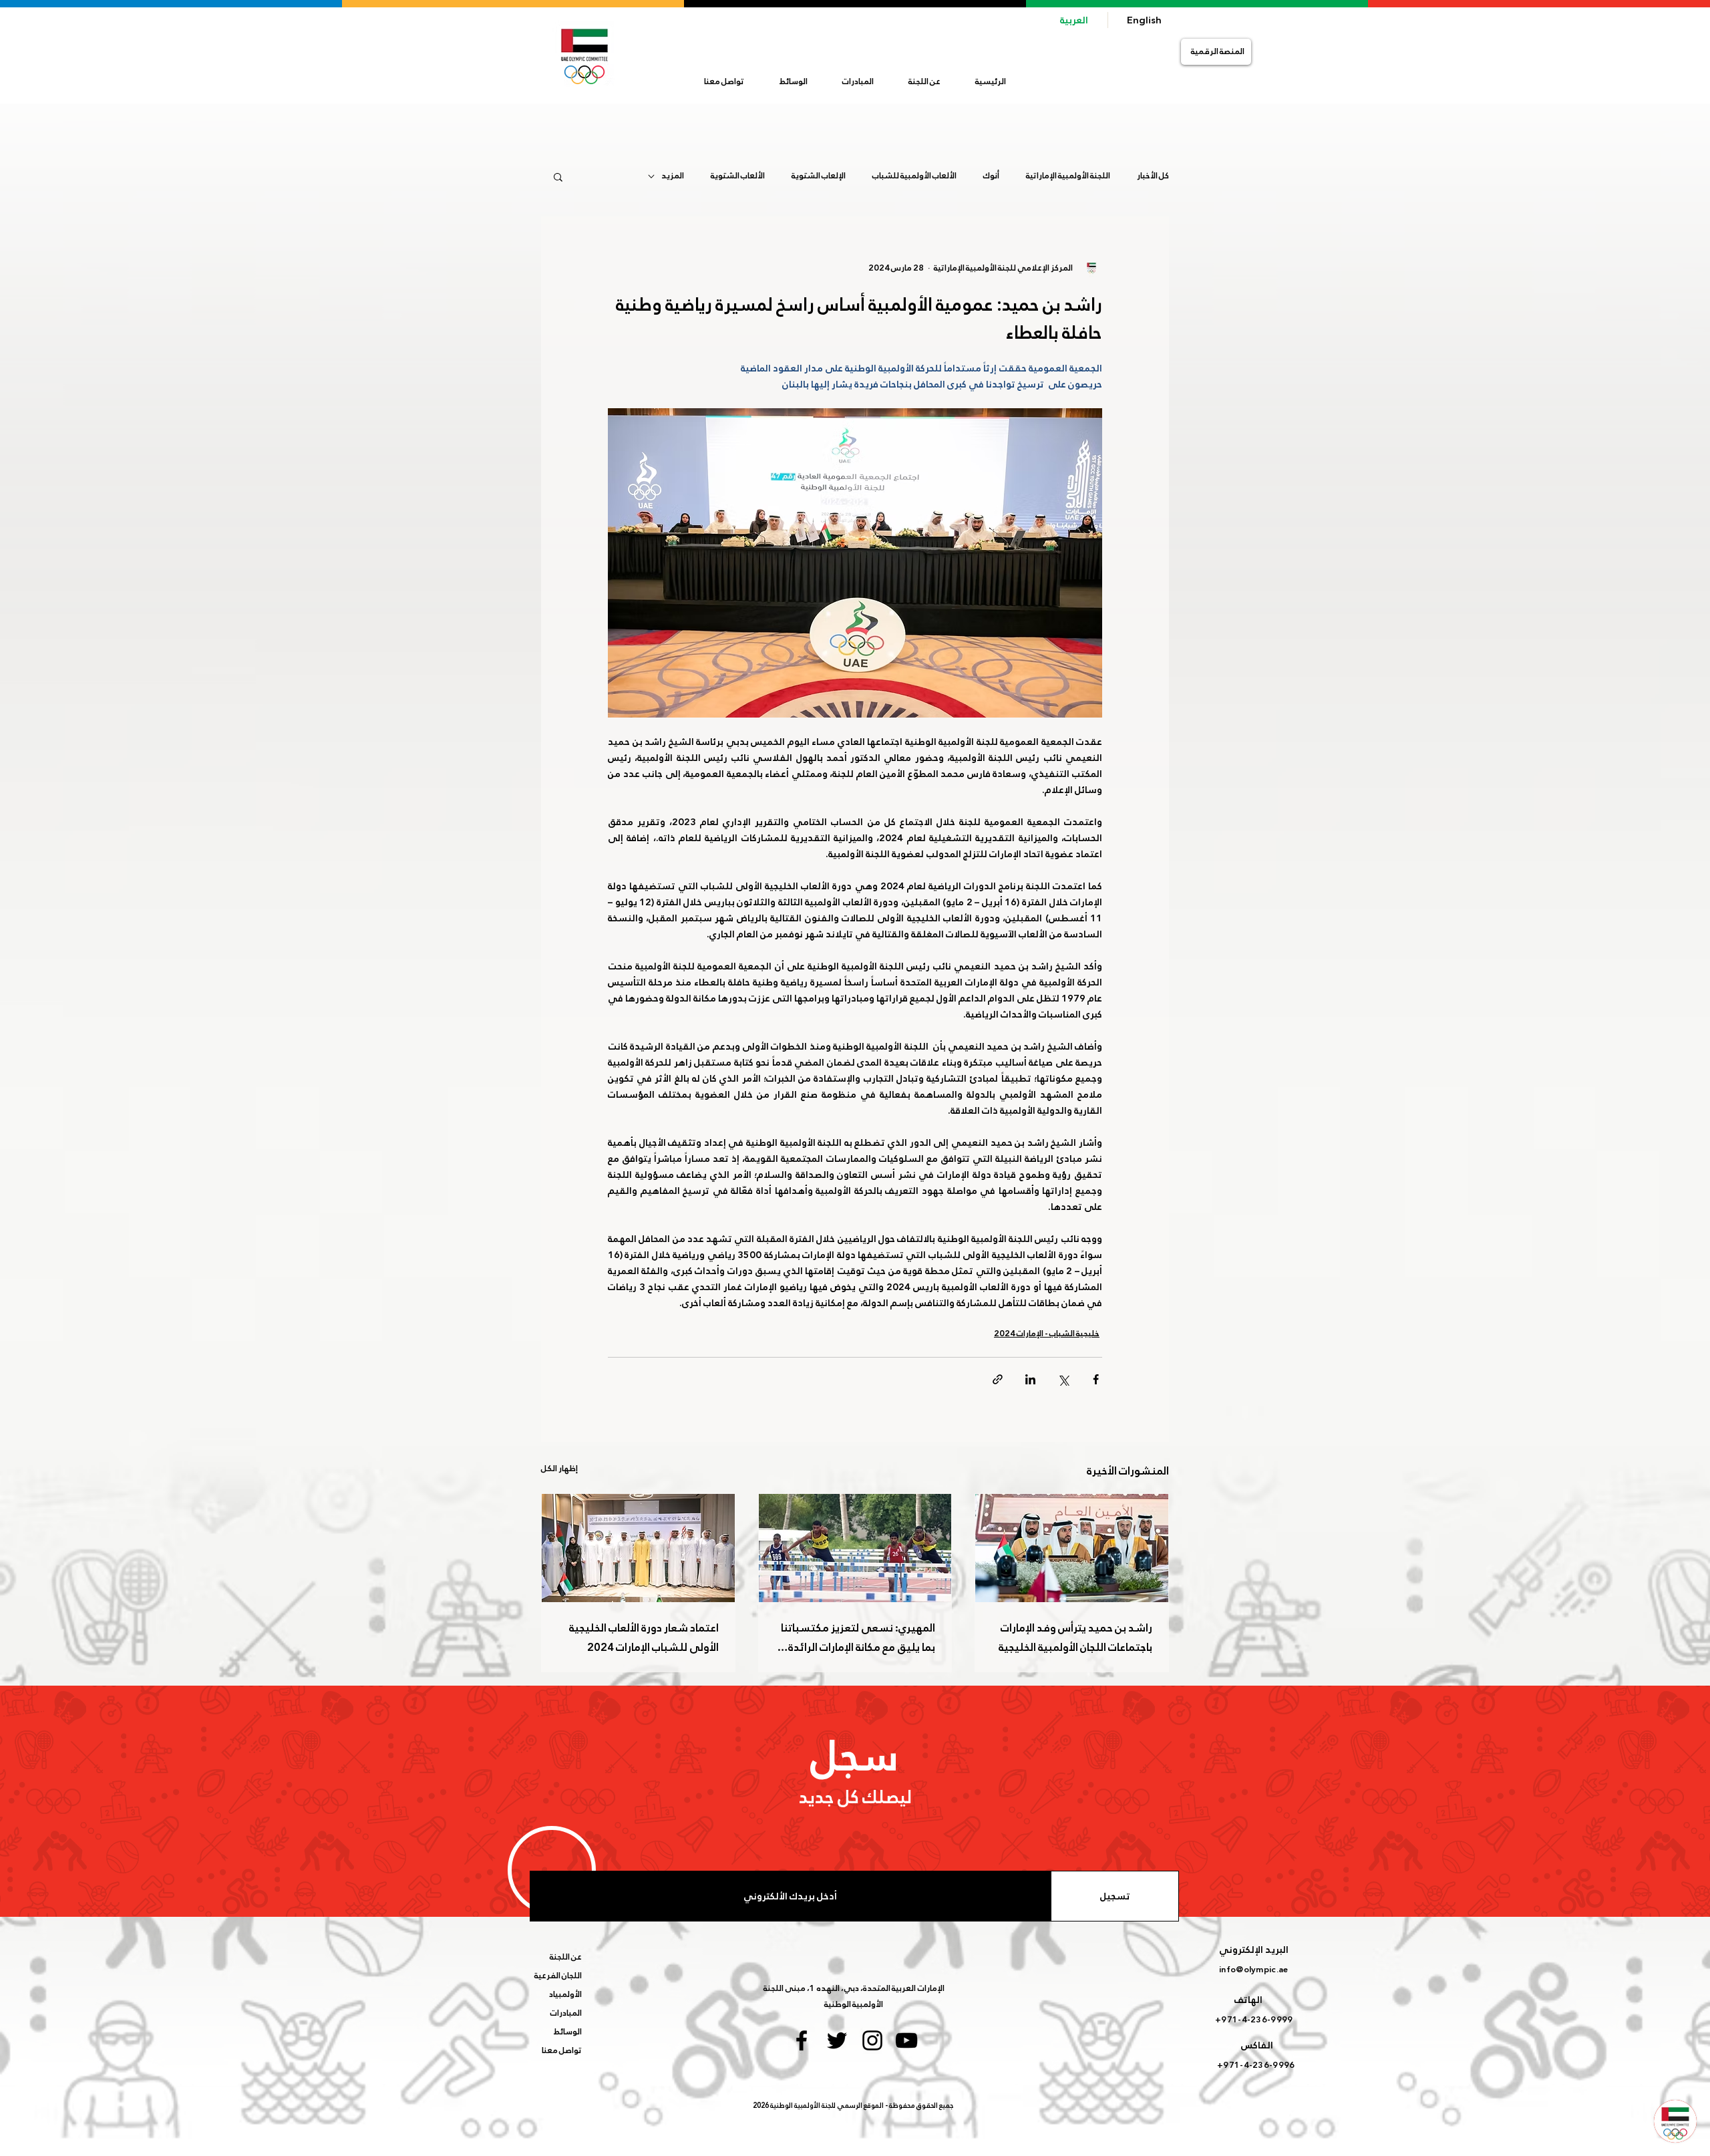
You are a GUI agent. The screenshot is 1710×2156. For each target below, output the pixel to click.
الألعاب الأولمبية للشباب (914, 176)
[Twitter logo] (837, 2040)
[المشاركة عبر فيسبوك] (1096, 1379)
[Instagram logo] (872, 2040)
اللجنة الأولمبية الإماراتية (1068, 176)
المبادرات (566, 2013)
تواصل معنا (562, 2050)
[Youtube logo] (906, 2040)
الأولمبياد (565, 1994)
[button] (924, 82)
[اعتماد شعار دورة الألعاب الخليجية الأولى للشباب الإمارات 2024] (638, 1548)
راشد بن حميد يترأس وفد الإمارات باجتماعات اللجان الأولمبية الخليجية (1075, 1638)
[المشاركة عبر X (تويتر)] (1063, 1379)
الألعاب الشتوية (738, 176)
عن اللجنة (566, 1957)
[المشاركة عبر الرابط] (998, 1379)
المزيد (673, 176)
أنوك (991, 176)
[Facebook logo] (802, 2040)
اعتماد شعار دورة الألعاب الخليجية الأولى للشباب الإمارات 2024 (644, 1638)
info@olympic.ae (1253, 1970)
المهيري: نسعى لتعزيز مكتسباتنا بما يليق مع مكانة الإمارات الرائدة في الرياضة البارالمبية (858, 1638)
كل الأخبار (1153, 176)
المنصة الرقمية (1218, 51)
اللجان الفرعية (558, 1976)
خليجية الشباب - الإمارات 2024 (1047, 1334)
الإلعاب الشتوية (819, 176)
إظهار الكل (559, 1469)
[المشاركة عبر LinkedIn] (1030, 1379)
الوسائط (568, 2032)
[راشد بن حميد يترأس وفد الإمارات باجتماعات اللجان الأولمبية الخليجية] (1072, 1548)
